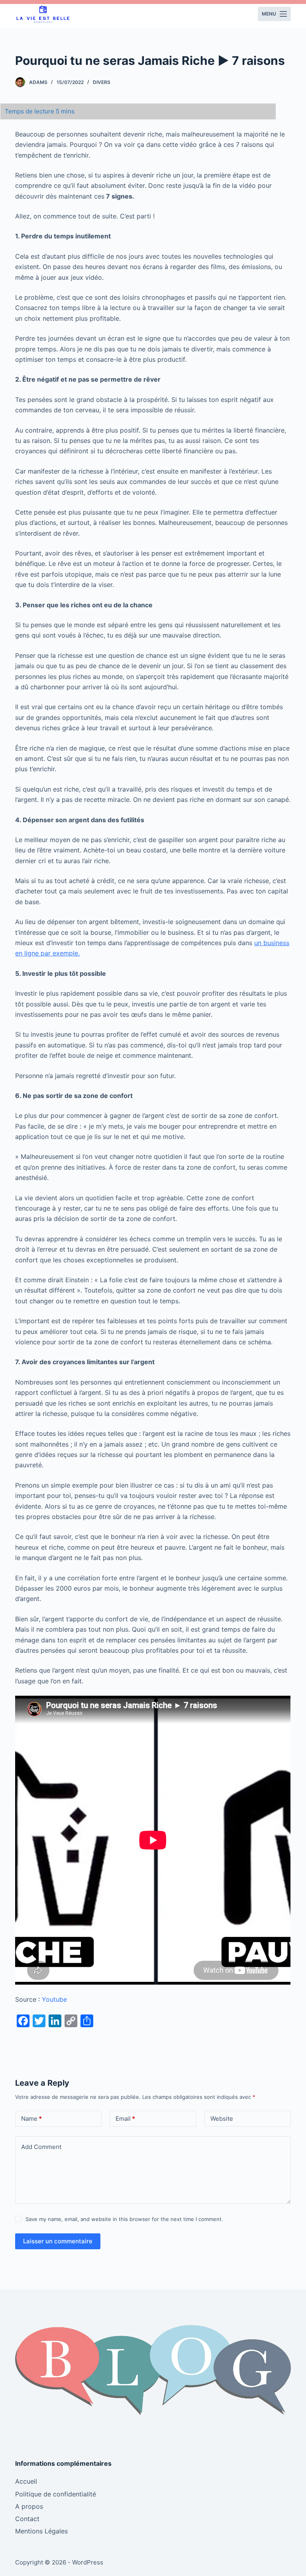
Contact (27, 2519)
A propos (29, 2506)
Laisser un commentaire (58, 2241)
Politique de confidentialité (56, 2494)
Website (222, 2119)
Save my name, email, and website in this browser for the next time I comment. (124, 2219)
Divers (102, 82)
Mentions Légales (41, 2531)
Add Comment (41, 2147)
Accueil (26, 2481)
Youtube (54, 1999)
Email (125, 2119)
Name (31, 2119)
